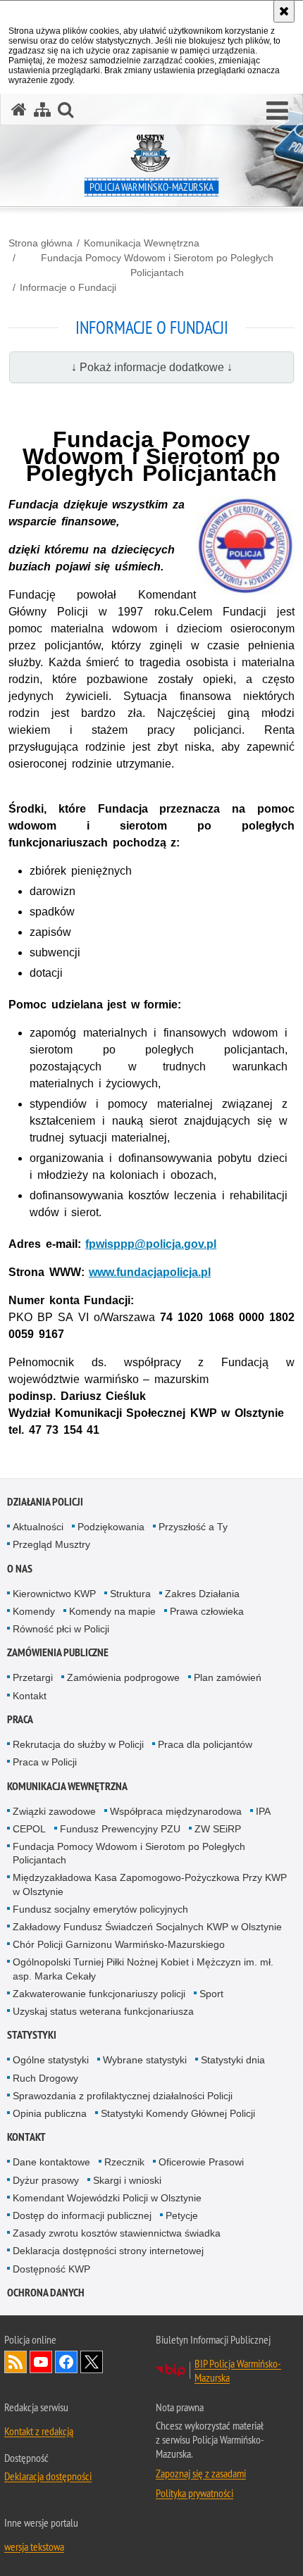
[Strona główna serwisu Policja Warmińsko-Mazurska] (19, 110)
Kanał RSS (16, 2362)
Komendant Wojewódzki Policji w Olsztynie (107, 2198)
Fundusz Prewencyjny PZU (120, 1829)
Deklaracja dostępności (48, 2476)
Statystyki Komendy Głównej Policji (178, 2113)
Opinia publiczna (50, 2113)
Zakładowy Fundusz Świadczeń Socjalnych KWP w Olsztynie (147, 1927)
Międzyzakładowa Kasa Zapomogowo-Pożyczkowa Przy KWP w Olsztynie (150, 1884)
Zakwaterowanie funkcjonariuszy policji (99, 1994)
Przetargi (33, 1677)
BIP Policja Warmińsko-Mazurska (238, 2370)
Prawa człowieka (207, 1611)
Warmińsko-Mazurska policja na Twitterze (92, 2362)
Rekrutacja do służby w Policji (78, 1744)
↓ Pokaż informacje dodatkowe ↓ (152, 367)
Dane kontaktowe (51, 2162)
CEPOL (29, 1829)
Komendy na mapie (112, 1611)
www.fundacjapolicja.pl (150, 1272)
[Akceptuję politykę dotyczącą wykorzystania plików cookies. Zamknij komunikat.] (284, 11)
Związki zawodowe (54, 1811)
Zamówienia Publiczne (58, 1652)
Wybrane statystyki (145, 2060)
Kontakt (30, 1696)
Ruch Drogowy (45, 2078)
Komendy (34, 1611)
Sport (211, 1994)
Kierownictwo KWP (54, 1594)
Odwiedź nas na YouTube (41, 2362)
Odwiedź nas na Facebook (66, 2362)
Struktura (130, 1594)
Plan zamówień (228, 1677)
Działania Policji (45, 1502)
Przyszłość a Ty (193, 1527)
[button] (277, 111)
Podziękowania (111, 1527)
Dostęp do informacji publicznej (82, 2215)
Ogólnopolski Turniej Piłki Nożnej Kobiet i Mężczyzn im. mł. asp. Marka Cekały (143, 1969)
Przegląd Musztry (51, 1544)
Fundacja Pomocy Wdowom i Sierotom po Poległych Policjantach (157, 265)
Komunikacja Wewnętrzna (142, 243)
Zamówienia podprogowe (123, 1677)
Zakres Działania (202, 1594)
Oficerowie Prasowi (201, 2162)
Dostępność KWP (51, 2269)
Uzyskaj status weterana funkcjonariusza (103, 2011)
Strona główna (41, 243)
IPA (263, 1811)
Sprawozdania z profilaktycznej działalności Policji (123, 2096)
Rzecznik (124, 2162)
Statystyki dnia (233, 2060)
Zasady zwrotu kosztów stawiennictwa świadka (117, 2233)
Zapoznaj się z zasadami (201, 2473)
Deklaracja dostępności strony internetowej (108, 2251)
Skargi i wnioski (127, 2180)
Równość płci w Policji (61, 1629)
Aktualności (38, 1527)
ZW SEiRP (218, 1829)
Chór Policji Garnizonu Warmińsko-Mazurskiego (119, 1944)
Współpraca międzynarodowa (176, 1811)
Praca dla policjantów (205, 1744)
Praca (20, 1719)
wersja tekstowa (34, 2546)
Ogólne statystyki (51, 2060)
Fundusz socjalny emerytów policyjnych (100, 1909)
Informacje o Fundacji (68, 287)
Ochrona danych (46, 2293)
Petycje (182, 2215)
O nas (20, 1569)
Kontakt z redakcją (39, 2431)
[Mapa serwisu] (42, 110)
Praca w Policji (45, 1762)
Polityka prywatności (194, 2493)
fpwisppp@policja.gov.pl (151, 1244)
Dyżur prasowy (46, 2180)
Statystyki (32, 2035)
